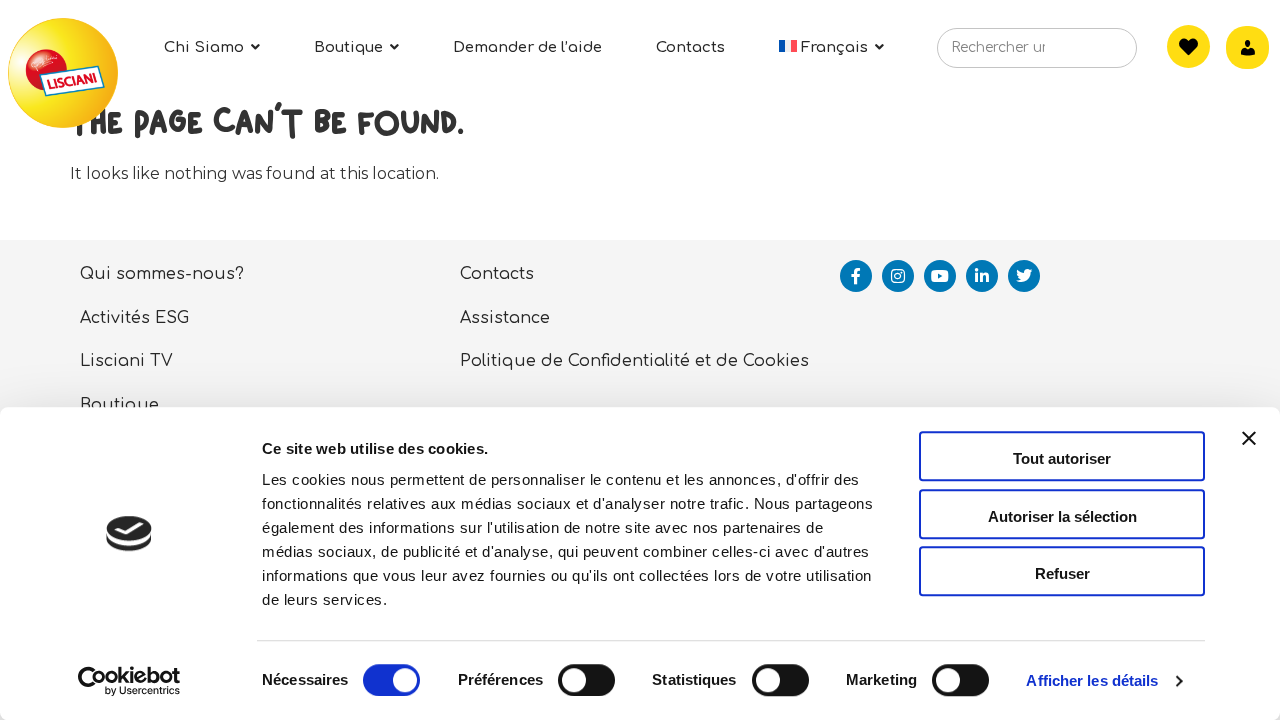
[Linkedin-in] (982, 276)
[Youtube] (940, 276)
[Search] (1091, 54)
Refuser (1062, 573)
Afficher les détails (1092, 680)
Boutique (119, 405)
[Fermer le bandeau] (1249, 456)
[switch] (586, 680)
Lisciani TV (126, 361)
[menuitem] (832, 47)
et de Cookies (752, 361)
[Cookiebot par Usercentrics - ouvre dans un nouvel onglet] (129, 681)
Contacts (497, 274)
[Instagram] (898, 276)
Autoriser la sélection (1062, 516)
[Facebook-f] (856, 276)
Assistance (505, 318)
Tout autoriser (1062, 458)
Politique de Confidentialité (575, 361)
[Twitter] (1024, 276)
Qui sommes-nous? (162, 274)
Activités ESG (134, 318)
